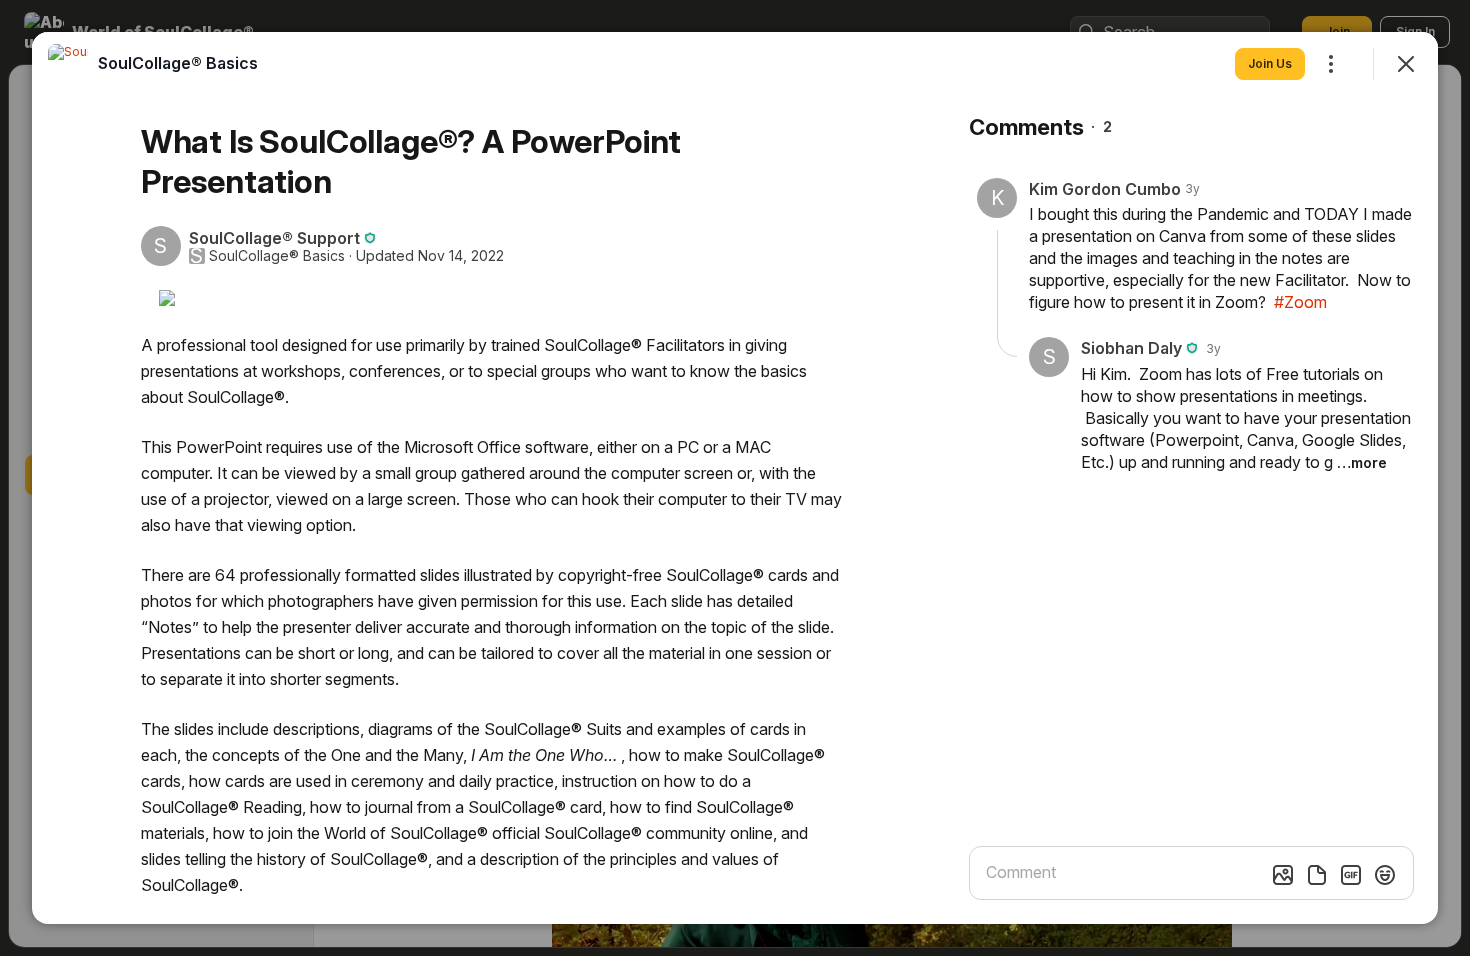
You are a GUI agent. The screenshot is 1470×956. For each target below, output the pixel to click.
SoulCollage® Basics (277, 256)
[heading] (178, 63)
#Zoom (1300, 302)
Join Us (1270, 63)
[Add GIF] (1351, 875)
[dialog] (735, 478)
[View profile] (68, 64)
